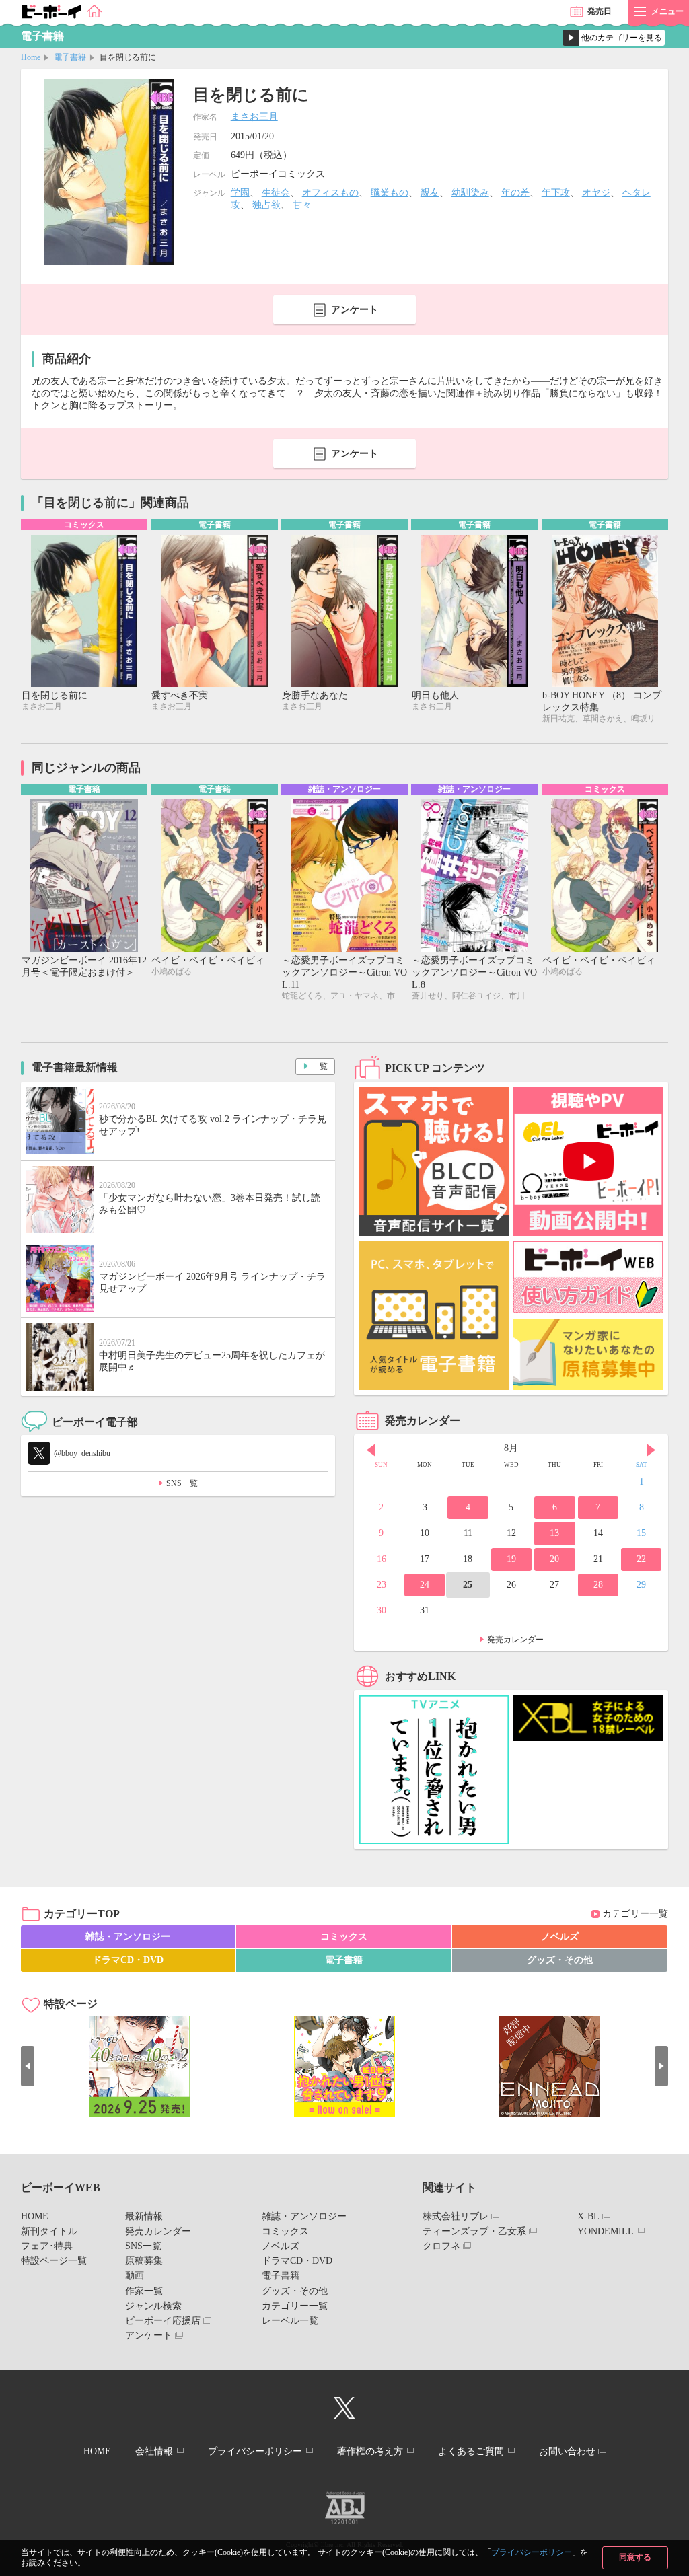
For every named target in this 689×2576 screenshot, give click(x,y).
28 (598, 1585)
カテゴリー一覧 (635, 1914)
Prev (371, 1450)
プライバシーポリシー (532, 2552)
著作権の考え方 (370, 2451)
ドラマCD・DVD (128, 1960)
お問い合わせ (567, 2451)
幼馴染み (470, 193)
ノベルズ (560, 1937)
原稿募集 (144, 2261)
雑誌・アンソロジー (128, 1937)
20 (554, 1559)
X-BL (588, 2216)
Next (651, 1450)
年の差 (515, 193)
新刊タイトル (49, 2231)
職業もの (390, 193)
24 (425, 1585)
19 (511, 1559)
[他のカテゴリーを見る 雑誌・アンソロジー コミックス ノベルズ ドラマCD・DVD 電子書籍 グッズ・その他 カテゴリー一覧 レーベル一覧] (614, 38)
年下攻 (556, 193)
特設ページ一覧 (54, 2261)
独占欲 (266, 205)
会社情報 (154, 2451)
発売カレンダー (515, 1640)
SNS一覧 (182, 1483)
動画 (135, 2276)
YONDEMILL (606, 2231)
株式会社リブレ (456, 2216)
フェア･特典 (47, 2246)
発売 (600, 11)
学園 (240, 193)
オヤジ (596, 193)
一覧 (320, 1066)
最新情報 (144, 2216)
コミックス (344, 1937)
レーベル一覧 (290, 2321)
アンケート (355, 310)
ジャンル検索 (153, 2306)
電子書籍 (70, 57)
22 (641, 1559)
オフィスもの (330, 193)
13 (554, 1533)
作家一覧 (144, 2291)
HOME (35, 2216)
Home (31, 57)
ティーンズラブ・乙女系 (474, 2231)
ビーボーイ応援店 (163, 2321)
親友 (430, 193)
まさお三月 (254, 117)
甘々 (302, 205)
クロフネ (441, 2246)
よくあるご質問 (471, 2451)
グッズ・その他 (560, 1960)
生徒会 (276, 193)
